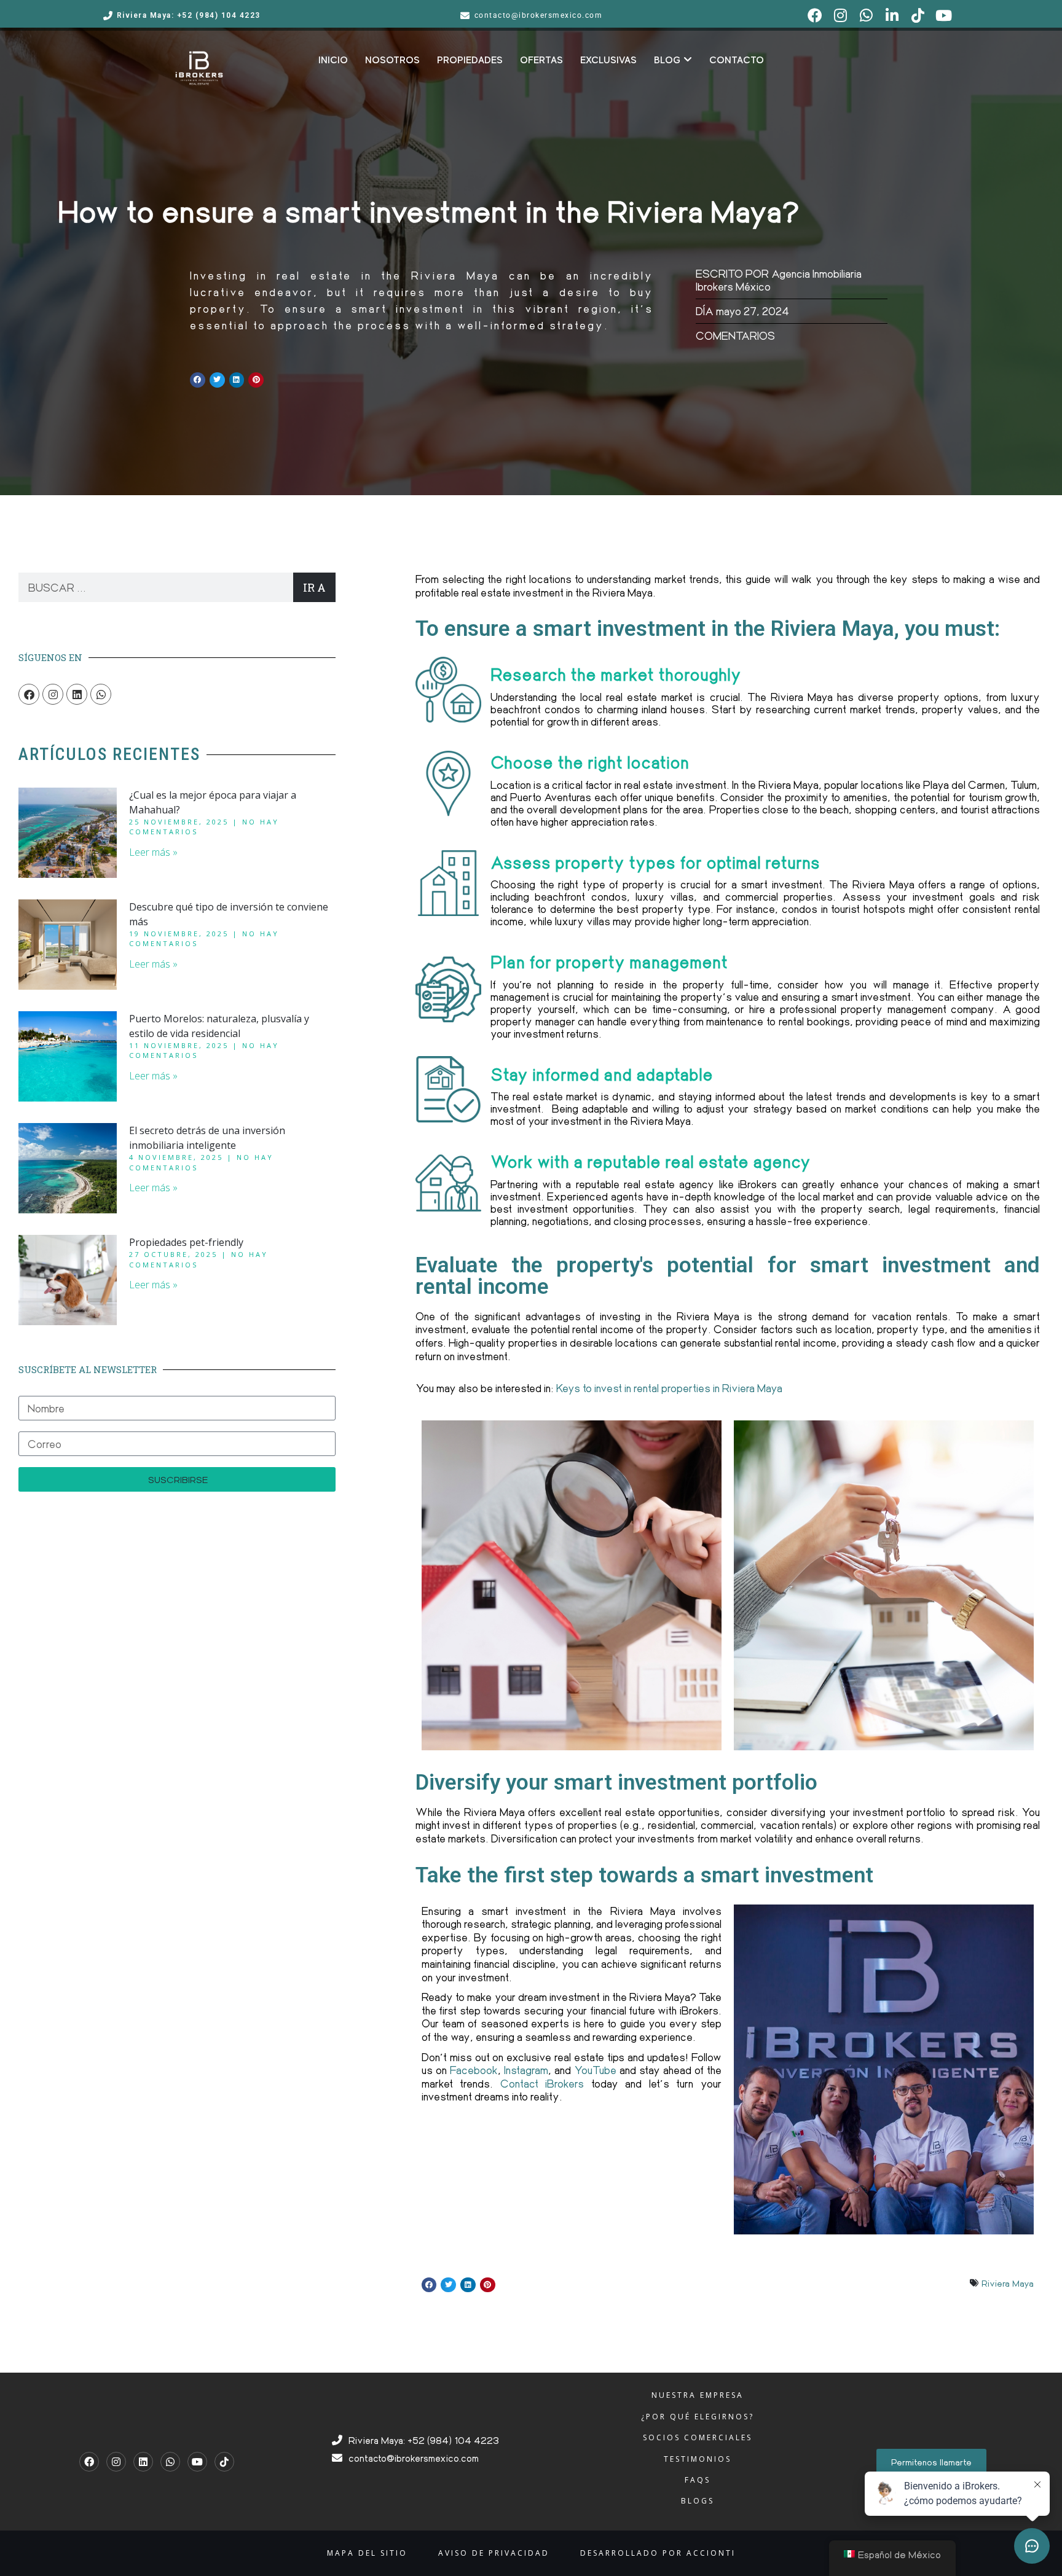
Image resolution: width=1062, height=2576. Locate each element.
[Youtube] (197, 2462)
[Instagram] (53, 694)
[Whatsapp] (101, 694)
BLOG (667, 60)
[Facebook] (29, 694)
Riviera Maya (1008, 2283)
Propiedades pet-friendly (186, 1242)
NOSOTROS (392, 60)
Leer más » (153, 852)
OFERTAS (541, 60)
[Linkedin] (77, 694)
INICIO (333, 60)
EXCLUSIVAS (608, 60)
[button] (198, 380)
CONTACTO (737, 60)
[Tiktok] (224, 2462)
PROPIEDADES (470, 60)
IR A (314, 587)
